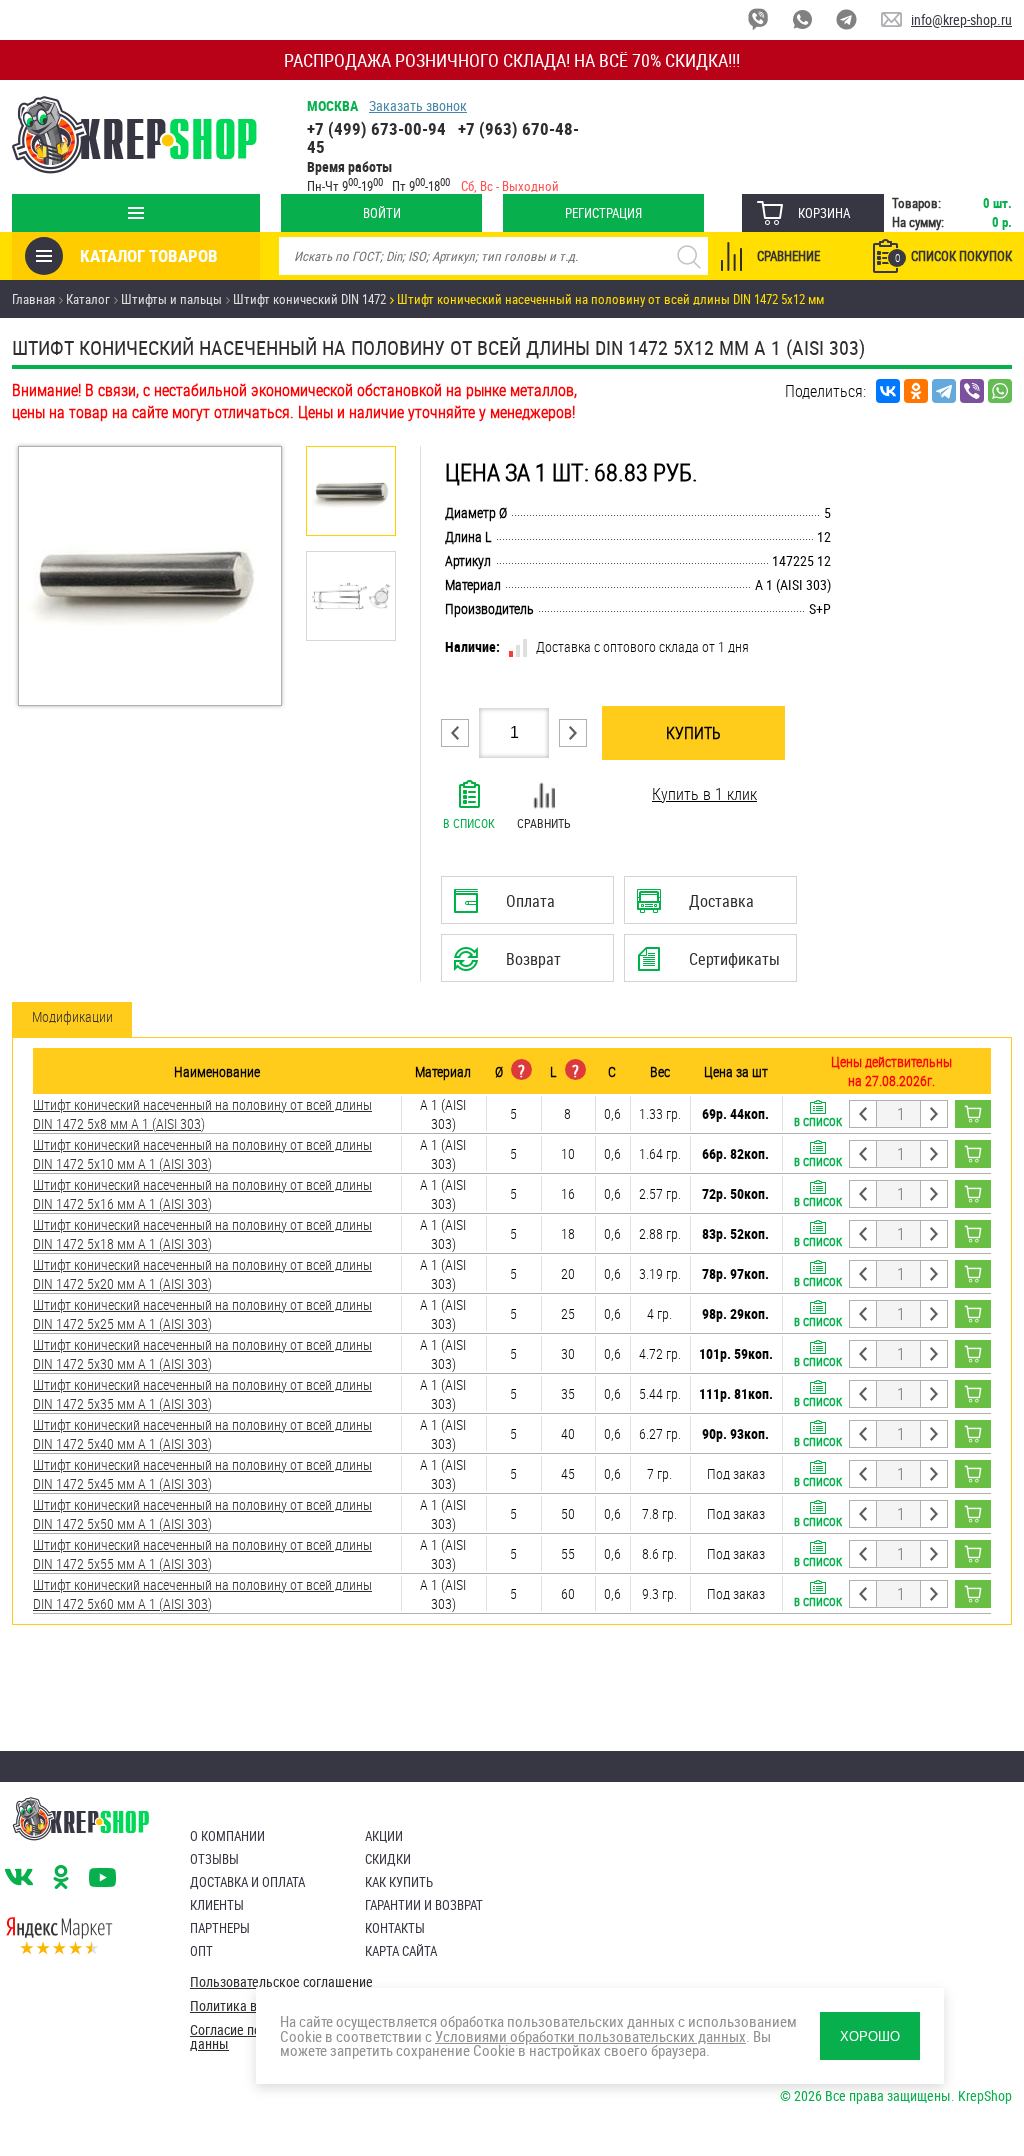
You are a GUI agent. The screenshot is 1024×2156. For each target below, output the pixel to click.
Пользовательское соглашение (281, 1982)
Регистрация (603, 213)
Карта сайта (401, 1951)
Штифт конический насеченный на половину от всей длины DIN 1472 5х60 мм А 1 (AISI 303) (202, 1594)
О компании (227, 1836)
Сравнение (788, 256)
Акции (384, 1836)
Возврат (512, 965)
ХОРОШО (870, 2036)
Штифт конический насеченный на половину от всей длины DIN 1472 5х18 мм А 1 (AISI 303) (202, 1234)
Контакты (395, 1928)
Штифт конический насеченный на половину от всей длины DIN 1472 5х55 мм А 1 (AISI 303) (202, 1554)
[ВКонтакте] (888, 391)
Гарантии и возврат (424, 1905)
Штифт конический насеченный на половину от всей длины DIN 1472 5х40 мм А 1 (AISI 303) (202, 1434)
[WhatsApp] (1000, 391)
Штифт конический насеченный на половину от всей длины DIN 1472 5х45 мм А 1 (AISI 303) (202, 1474)
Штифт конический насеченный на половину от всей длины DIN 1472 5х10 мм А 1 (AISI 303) (202, 1154)
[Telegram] (944, 391)
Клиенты (217, 1905)
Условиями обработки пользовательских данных (590, 2036)
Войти (382, 213)
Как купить (399, 1882)
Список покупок (953, 256)
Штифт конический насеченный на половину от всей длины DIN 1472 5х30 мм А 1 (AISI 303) (202, 1354)
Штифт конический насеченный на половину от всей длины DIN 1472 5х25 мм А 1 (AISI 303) (202, 1314)
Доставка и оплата (247, 1882)
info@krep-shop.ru (961, 19)
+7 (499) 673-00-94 (376, 128)
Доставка (709, 907)
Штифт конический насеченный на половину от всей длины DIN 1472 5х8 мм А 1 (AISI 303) (202, 1114)
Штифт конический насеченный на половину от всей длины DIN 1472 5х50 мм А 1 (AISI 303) (202, 1514)
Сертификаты (713, 965)
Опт (201, 1951)
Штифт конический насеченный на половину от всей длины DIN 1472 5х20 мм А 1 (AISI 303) (202, 1274)
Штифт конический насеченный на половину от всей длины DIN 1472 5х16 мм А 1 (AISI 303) (202, 1194)
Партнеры (220, 1928)
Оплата (523, 907)
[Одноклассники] (916, 391)
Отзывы (214, 1859)
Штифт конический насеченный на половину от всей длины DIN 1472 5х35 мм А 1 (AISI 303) (202, 1394)
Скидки (388, 1859)
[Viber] (972, 391)
